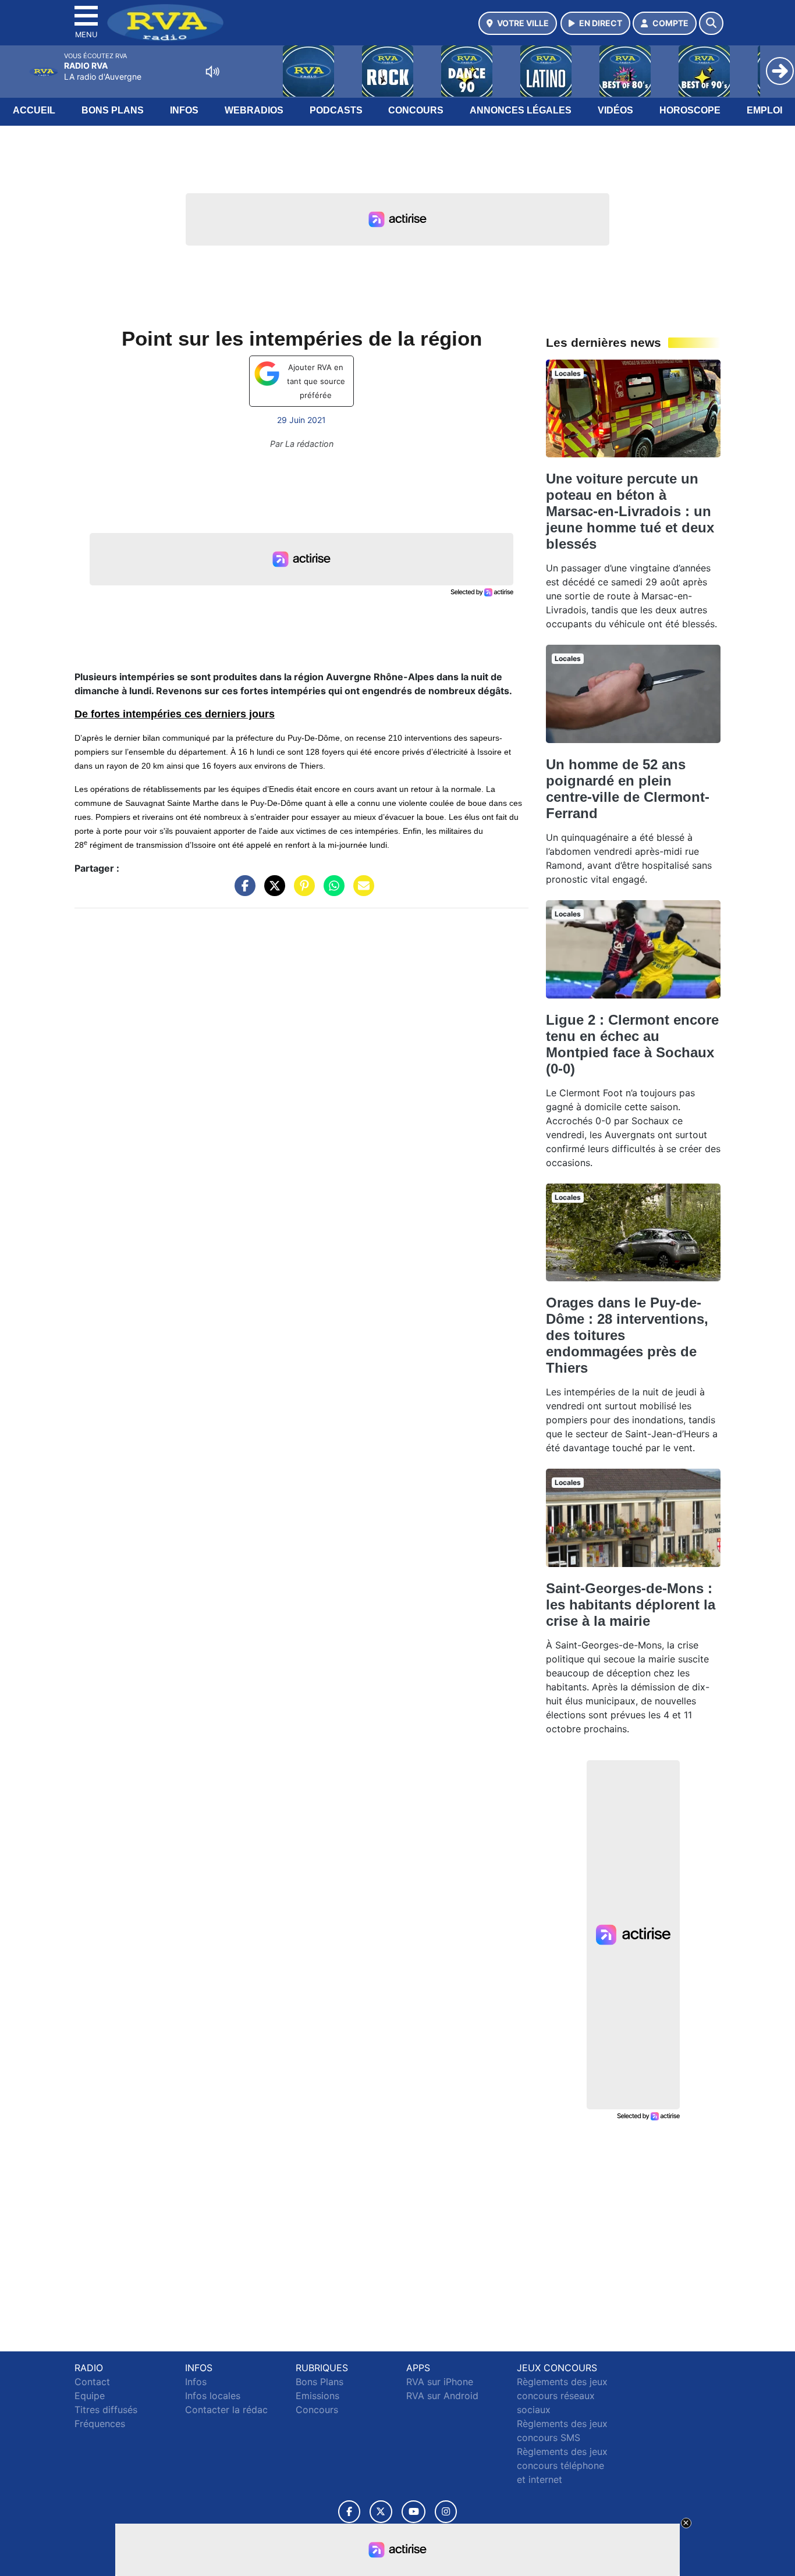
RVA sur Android (442, 2396)
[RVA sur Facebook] (349, 2512)
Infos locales (213, 2396)
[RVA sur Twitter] (381, 2512)
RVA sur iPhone (440, 2382)
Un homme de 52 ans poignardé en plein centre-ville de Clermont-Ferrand (628, 789)
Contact (92, 2382)
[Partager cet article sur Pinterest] (301, 891)
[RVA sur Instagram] (446, 2512)
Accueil (34, 110)
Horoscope (690, 110)
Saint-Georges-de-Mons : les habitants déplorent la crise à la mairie (631, 1605)
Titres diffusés (106, 2410)
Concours (416, 110)
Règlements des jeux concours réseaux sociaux (562, 2396)
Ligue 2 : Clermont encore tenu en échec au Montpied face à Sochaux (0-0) (632, 1044)
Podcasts (336, 110)
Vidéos (615, 110)
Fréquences (100, 2424)
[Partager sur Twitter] (272, 891)
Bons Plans (113, 110)
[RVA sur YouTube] (414, 2512)
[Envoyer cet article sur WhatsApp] (331, 891)
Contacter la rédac (226, 2410)
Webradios (254, 110)
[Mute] (212, 72)
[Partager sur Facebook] (242, 891)
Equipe (90, 2396)
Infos (184, 110)
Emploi (764, 110)
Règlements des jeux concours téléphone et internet (562, 2465)
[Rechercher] (711, 23)
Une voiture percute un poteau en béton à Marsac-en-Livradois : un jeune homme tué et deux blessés (630, 511)
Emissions (317, 2396)
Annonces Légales (521, 110)
